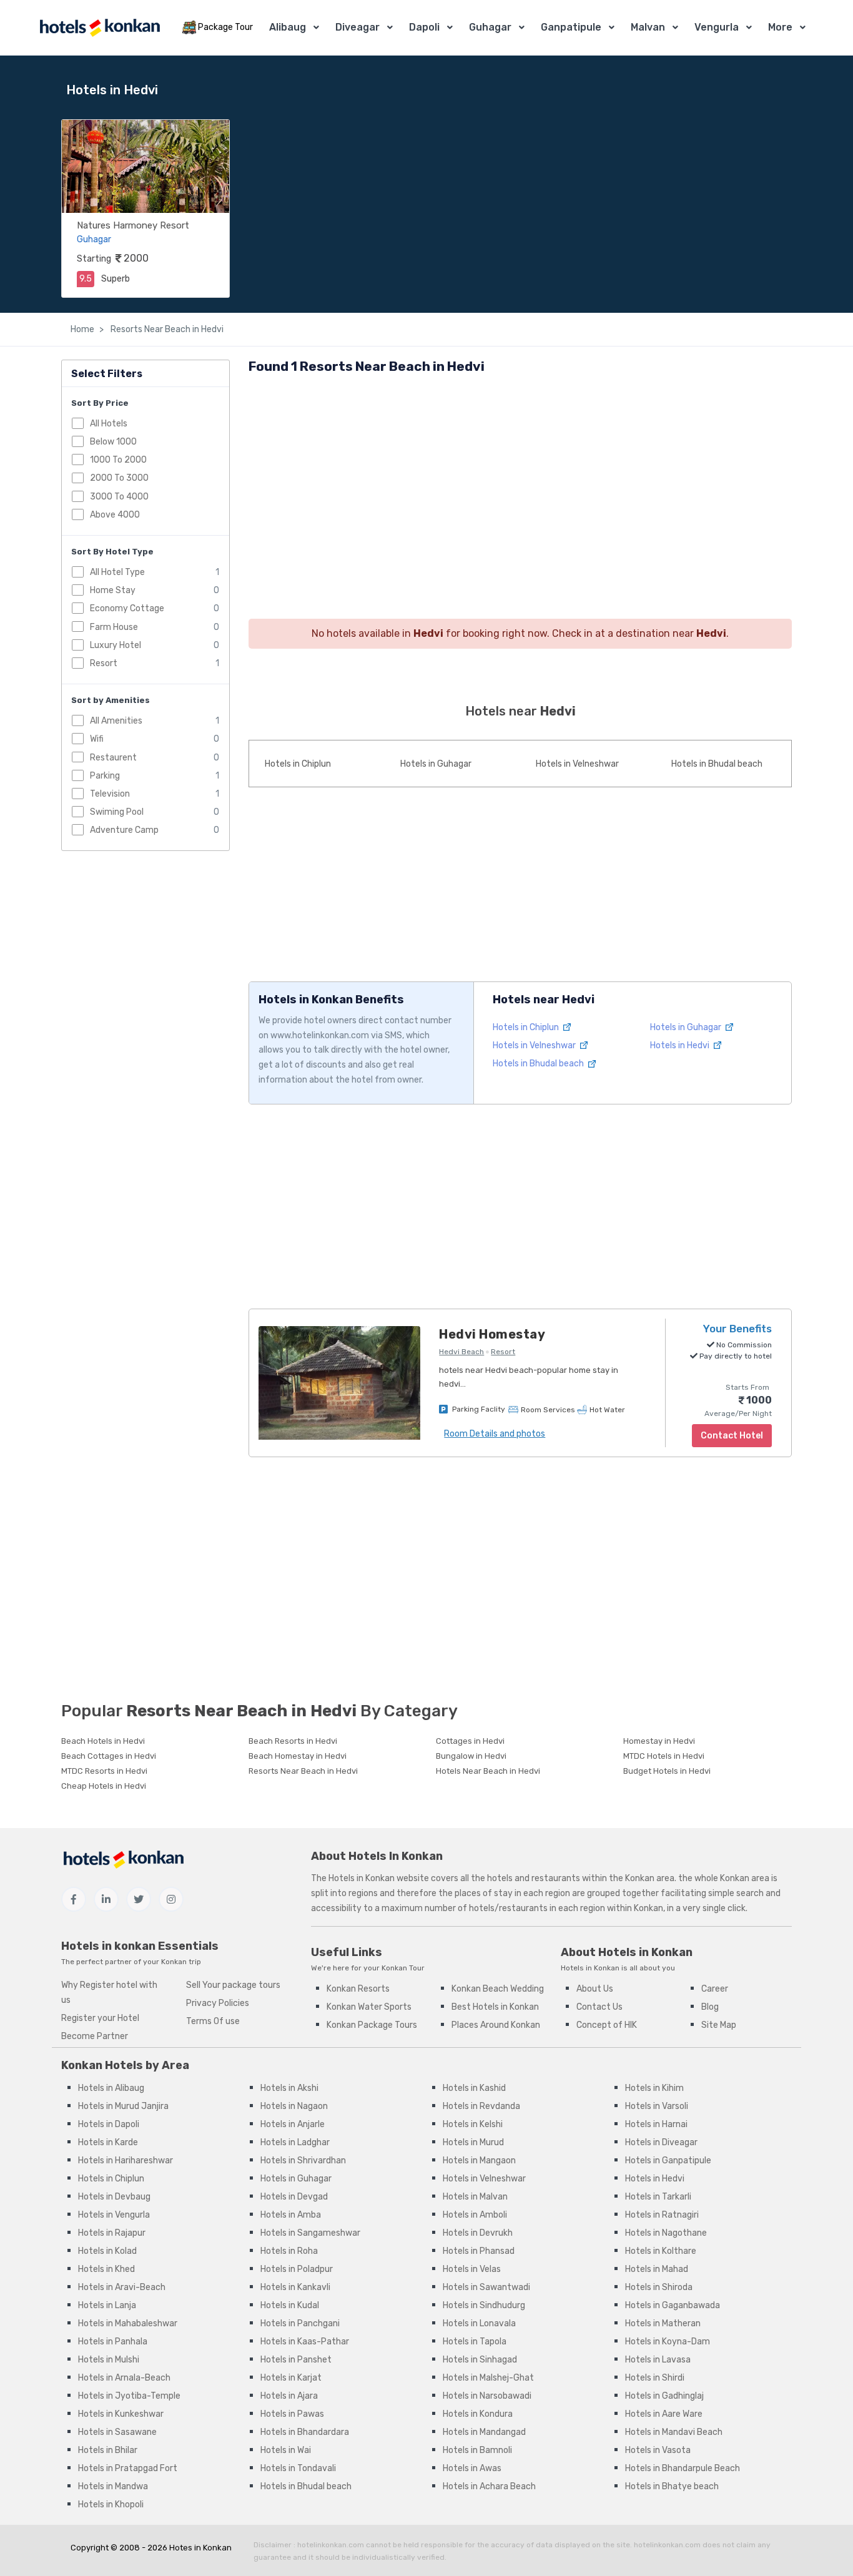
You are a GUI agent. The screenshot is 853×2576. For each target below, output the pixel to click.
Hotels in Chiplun (298, 764)
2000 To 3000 (119, 478)
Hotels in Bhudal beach (717, 764)
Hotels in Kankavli (295, 2287)
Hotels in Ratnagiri (662, 2215)
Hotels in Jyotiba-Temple (129, 2396)
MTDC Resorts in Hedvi (104, 1771)
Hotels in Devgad (294, 2197)
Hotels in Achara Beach (489, 2486)
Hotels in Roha (289, 2251)
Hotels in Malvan (475, 2197)
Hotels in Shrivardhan (303, 2161)
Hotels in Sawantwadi (486, 2287)
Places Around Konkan (496, 2025)
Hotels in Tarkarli (658, 2197)
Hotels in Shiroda (659, 2287)
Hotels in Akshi (289, 2088)
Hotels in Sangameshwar (310, 2233)
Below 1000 (113, 442)
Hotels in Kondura (478, 2414)
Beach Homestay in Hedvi (298, 1756)
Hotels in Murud (473, 2142)
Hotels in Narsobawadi (487, 2396)
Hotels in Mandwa (113, 2486)
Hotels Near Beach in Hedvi (488, 1771)
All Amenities (116, 721)
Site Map (719, 2025)
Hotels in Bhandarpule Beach (683, 2468)
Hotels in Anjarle (293, 2124)
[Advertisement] (520, 475)
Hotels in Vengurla (114, 2215)
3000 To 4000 (119, 497)
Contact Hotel (732, 1436)
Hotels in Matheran (663, 2323)
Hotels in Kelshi (473, 2124)
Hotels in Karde (108, 2142)
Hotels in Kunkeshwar (121, 2414)
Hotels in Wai (286, 2450)
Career (715, 1989)
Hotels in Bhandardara (305, 2432)
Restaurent (113, 758)
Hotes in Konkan (200, 2548)
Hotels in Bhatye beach (672, 2486)
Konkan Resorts (358, 1989)
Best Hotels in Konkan (495, 2007)
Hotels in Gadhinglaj (664, 2396)
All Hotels (109, 424)
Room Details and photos (495, 1434)
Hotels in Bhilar (108, 2450)
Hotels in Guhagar (436, 764)
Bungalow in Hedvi (471, 1756)
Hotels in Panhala (113, 2342)
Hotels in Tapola (475, 2342)
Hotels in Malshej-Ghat (488, 2378)
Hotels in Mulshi (109, 2360)
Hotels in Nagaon (294, 2106)
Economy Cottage (127, 608)
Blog (710, 2007)
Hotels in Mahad (657, 2269)
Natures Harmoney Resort (133, 225)
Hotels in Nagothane (666, 2233)
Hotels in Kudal (290, 2305)
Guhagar (490, 27)
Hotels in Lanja (107, 2305)
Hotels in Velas (472, 2269)
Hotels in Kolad (107, 2251)
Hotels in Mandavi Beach (674, 2432)
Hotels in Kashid (474, 2088)
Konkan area (650, 1878)
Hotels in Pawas (292, 2414)
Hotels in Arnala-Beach (124, 2378)
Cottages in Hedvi (470, 1741)
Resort (104, 663)
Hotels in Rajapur (112, 2233)
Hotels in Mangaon (479, 2161)
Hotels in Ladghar (295, 2142)
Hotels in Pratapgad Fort (128, 2468)
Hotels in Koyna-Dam (668, 2342)
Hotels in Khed (106, 2269)
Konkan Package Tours (372, 2025)
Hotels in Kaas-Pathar (305, 2342)
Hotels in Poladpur (297, 2269)
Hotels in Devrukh (478, 2233)
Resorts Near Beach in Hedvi (166, 329)
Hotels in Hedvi (681, 1045)
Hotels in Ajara (289, 2396)
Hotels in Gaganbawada (673, 2305)
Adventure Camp (124, 830)
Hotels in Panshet (296, 2360)
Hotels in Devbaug (114, 2197)
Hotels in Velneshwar (577, 764)
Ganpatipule (571, 27)
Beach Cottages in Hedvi (109, 1756)
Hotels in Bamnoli (477, 2450)
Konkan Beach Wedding (498, 1989)
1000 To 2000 (118, 460)
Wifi (97, 739)
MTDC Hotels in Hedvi (664, 1756)
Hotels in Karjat (291, 2378)
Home (82, 329)
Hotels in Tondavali (298, 2468)
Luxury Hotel (116, 645)
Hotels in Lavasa (658, 2360)
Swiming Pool (117, 812)
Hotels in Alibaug (111, 2088)
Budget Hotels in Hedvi (667, 1771)
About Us (595, 1989)
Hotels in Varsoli (657, 2106)
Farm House (114, 627)
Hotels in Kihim (654, 2088)
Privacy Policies (218, 2003)
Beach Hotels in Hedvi (103, 1741)
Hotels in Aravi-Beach (122, 2287)
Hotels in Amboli (475, 2215)
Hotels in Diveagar (661, 2142)
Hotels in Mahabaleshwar (128, 2323)
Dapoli (424, 27)
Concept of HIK (607, 2025)
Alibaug (288, 27)
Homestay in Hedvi (659, 1741)
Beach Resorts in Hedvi (293, 1741)
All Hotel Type (117, 572)
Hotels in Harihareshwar (126, 2161)
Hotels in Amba (291, 2215)
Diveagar (357, 27)
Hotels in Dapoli (109, 2124)
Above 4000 (115, 515)
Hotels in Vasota (658, 2450)
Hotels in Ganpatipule (668, 2161)
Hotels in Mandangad (484, 2432)
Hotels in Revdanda (481, 2106)
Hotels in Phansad (479, 2251)
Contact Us (599, 2007)
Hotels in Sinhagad (480, 2360)
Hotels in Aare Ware (664, 2414)
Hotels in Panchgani (300, 2323)
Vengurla (717, 27)
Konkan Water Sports (369, 2007)
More (780, 27)
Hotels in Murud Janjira (123, 2106)
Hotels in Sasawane (117, 2432)
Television (110, 794)
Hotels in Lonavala (479, 2323)
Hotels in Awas (472, 2468)
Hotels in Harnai (656, 2124)
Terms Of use (213, 2021)
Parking (105, 776)
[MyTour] (99, 28)
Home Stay (113, 590)
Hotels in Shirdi (655, 2378)
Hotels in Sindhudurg (484, 2305)
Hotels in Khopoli (111, 2505)
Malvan (648, 27)
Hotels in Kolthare (661, 2251)
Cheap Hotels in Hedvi (104, 1786)
